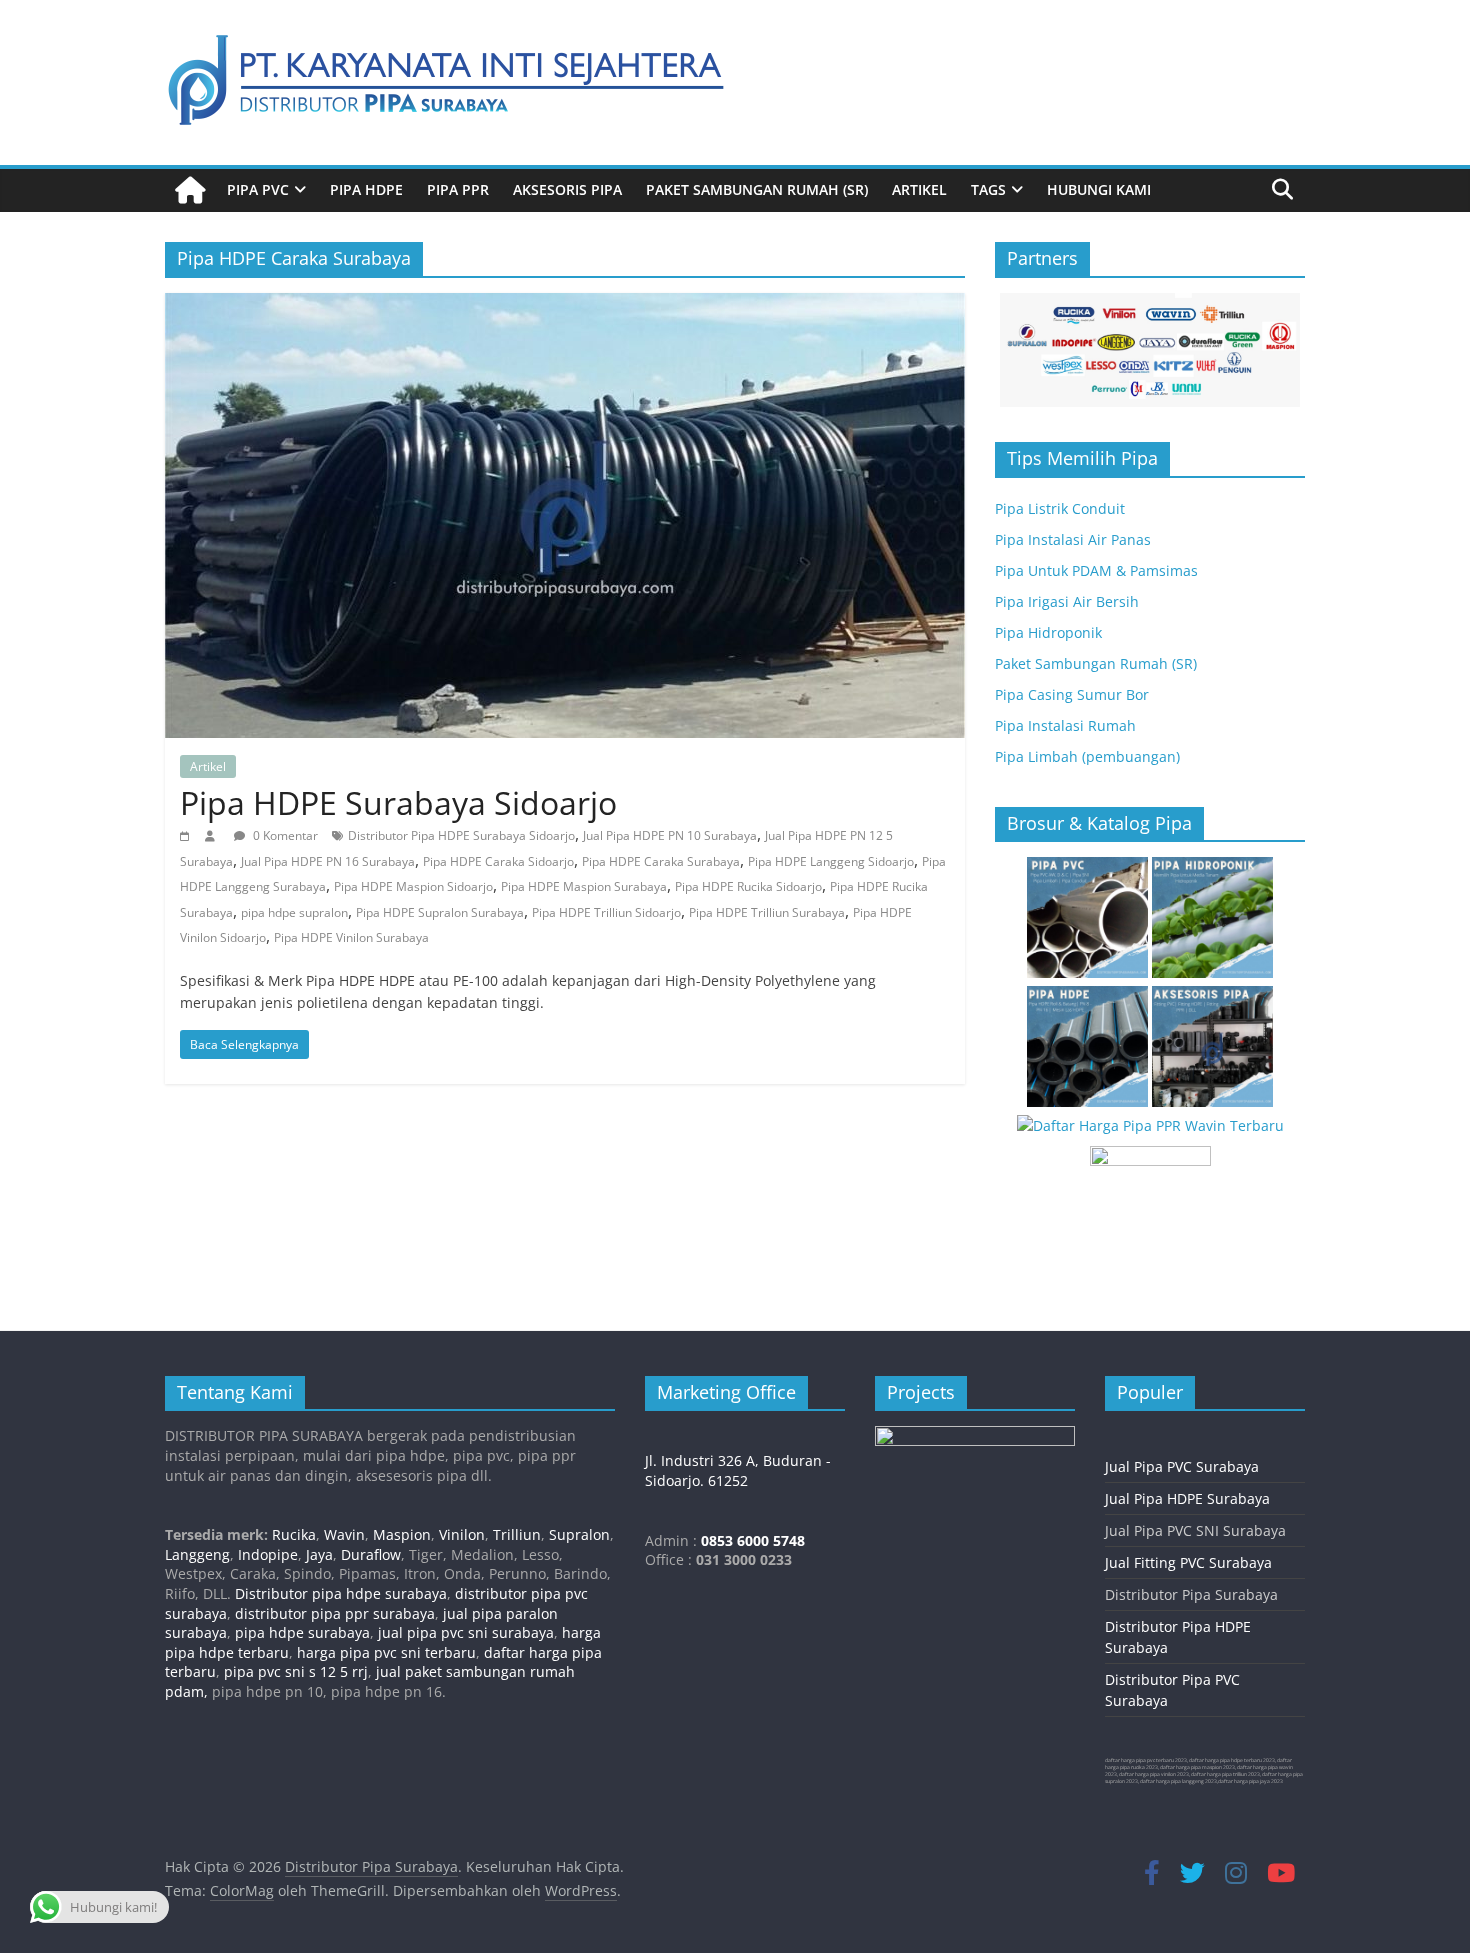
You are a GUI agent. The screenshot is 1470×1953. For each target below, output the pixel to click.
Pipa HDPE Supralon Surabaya (440, 912)
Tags (988, 189)
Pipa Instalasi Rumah (1065, 725)
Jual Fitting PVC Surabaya (1188, 1562)
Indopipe (268, 1554)
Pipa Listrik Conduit (1060, 508)
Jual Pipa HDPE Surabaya (1187, 1498)
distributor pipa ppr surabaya (335, 1613)
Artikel (919, 189)
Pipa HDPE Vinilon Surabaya (351, 937)
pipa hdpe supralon (294, 912)
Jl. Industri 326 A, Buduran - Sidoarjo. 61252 (738, 1470)
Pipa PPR (458, 189)
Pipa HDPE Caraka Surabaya (661, 861)
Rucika (294, 1534)
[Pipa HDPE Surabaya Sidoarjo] (565, 305)
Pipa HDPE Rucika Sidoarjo (748, 886)
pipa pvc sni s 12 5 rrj (296, 1671)
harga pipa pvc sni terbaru (386, 1652)
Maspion (402, 1534)
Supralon (579, 1534)
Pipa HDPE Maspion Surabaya (584, 886)
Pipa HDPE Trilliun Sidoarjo (606, 912)
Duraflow (371, 1554)
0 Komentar (284, 835)
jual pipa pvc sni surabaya (466, 1632)
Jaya (319, 1554)
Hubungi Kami (1099, 189)
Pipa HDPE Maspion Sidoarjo (413, 886)
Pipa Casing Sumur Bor (1072, 694)
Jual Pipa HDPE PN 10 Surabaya (670, 835)
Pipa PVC (258, 189)
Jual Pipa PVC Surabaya (1182, 1466)
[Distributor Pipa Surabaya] (190, 190)
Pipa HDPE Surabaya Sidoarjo (398, 802)
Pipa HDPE (366, 189)
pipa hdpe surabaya (302, 1632)
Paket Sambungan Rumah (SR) (757, 189)
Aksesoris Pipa (567, 189)
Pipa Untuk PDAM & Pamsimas (1096, 570)
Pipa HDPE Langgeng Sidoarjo (831, 861)
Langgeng (197, 1554)
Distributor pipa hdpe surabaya (339, 1593)
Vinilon (462, 1534)
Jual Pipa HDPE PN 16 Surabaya (328, 861)
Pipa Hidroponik (1048, 632)
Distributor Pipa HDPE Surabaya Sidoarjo (461, 835)
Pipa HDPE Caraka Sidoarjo (498, 861)
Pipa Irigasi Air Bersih (1067, 601)
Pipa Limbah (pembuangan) (1087, 756)
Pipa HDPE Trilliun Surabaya (767, 912)
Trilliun (517, 1534)
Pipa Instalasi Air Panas (1073, 539)
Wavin (344, 1534)
